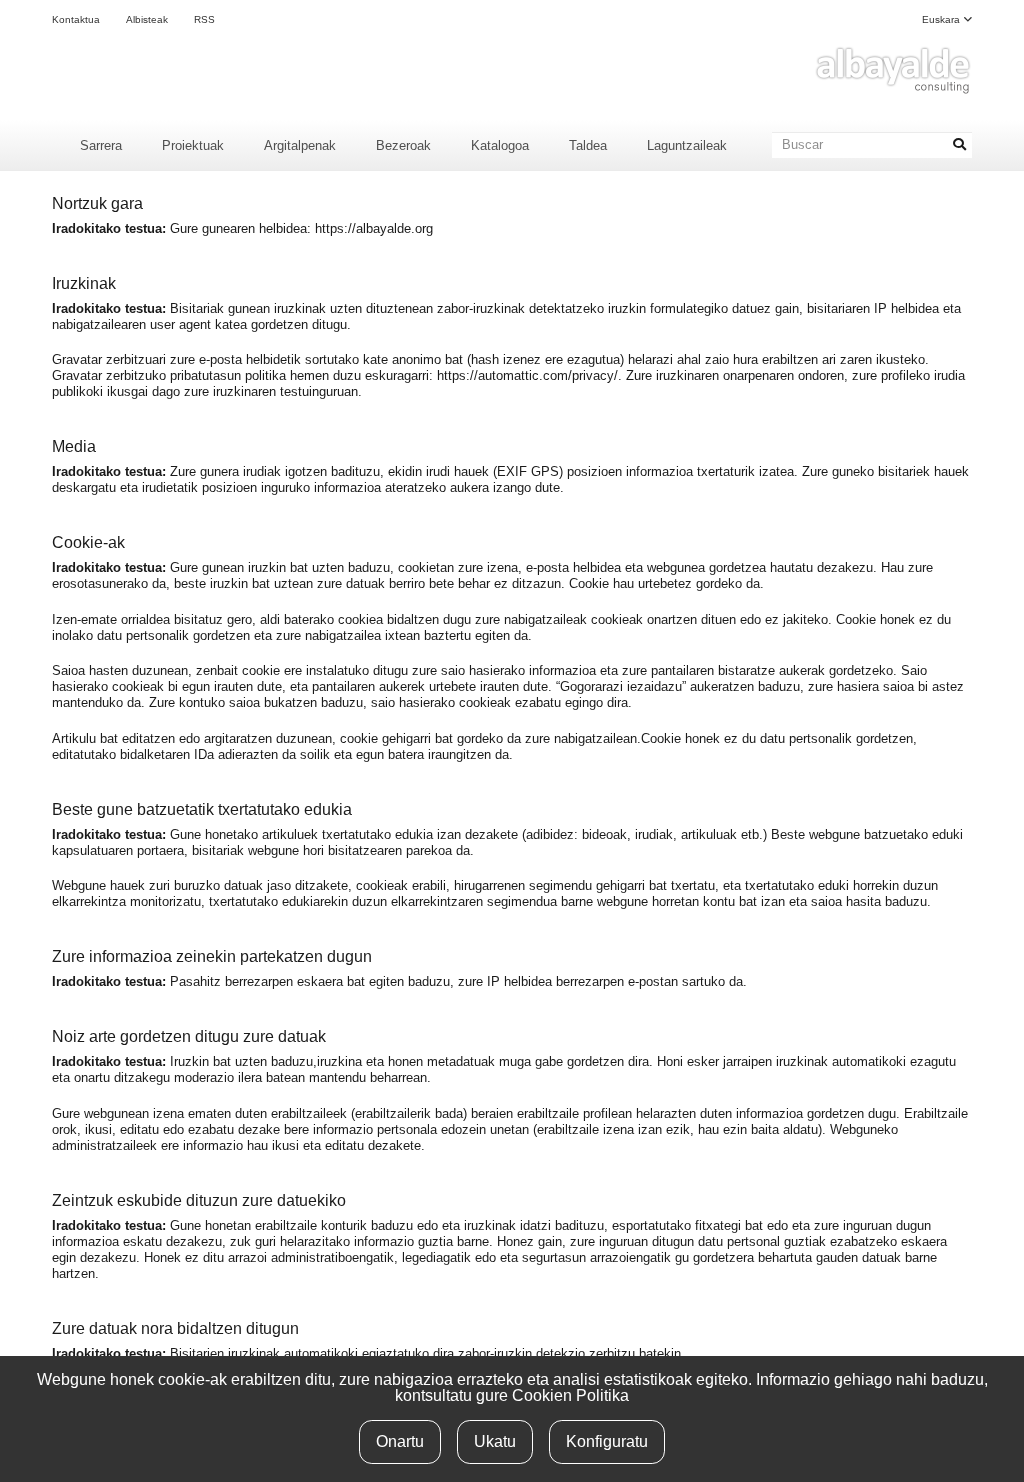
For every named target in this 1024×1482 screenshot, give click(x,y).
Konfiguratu (607, 1441)
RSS (204, 19)
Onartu (400, 1441)
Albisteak (147, 19)
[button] (946, 20)
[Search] (959, 145)
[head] (892, 70)
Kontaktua (76, 19)
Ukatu (495, 1441)
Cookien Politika (570, 1395)
